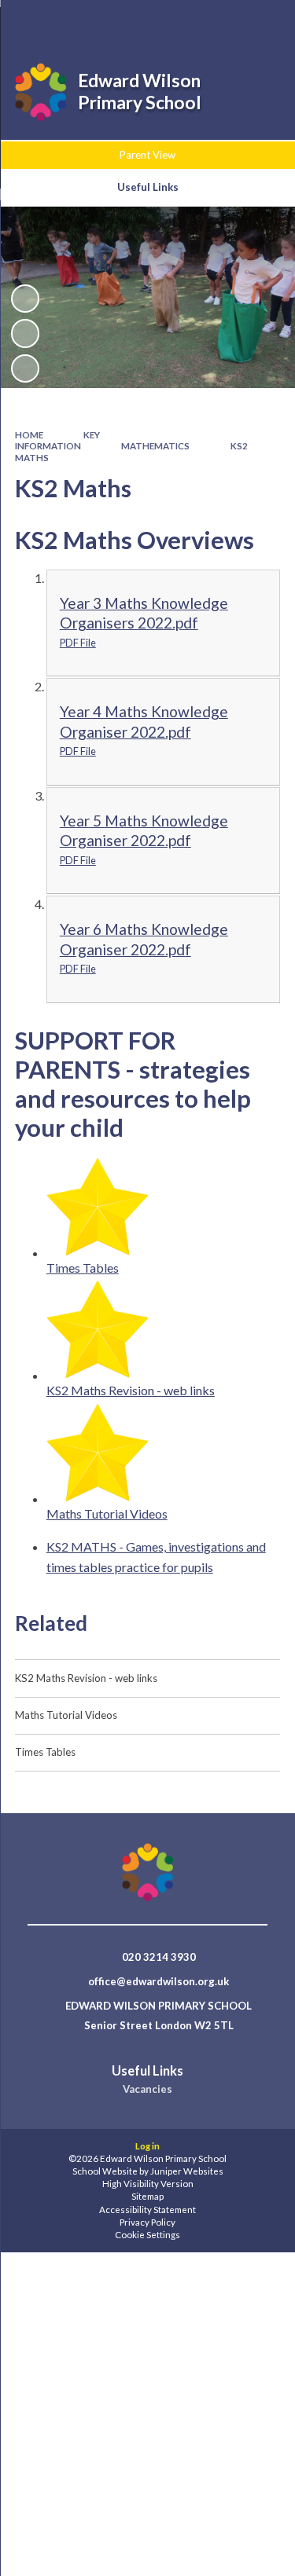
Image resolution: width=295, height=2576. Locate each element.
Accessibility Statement (147, 2210)
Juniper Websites (187, 2171)
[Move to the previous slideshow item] (25, 333)
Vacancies (147, 2089)
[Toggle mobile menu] (263, 22)
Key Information (58, 440)
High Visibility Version (148, 2184)
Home (29, 435)
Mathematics (155, 446)
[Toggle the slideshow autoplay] (25, 299)
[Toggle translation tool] (222, 22)
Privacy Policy (147, 2222)
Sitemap (147, 2196)
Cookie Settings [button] (147, 2235)
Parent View (147, 155)
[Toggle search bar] (183, 22)
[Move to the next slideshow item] (25, 368)
